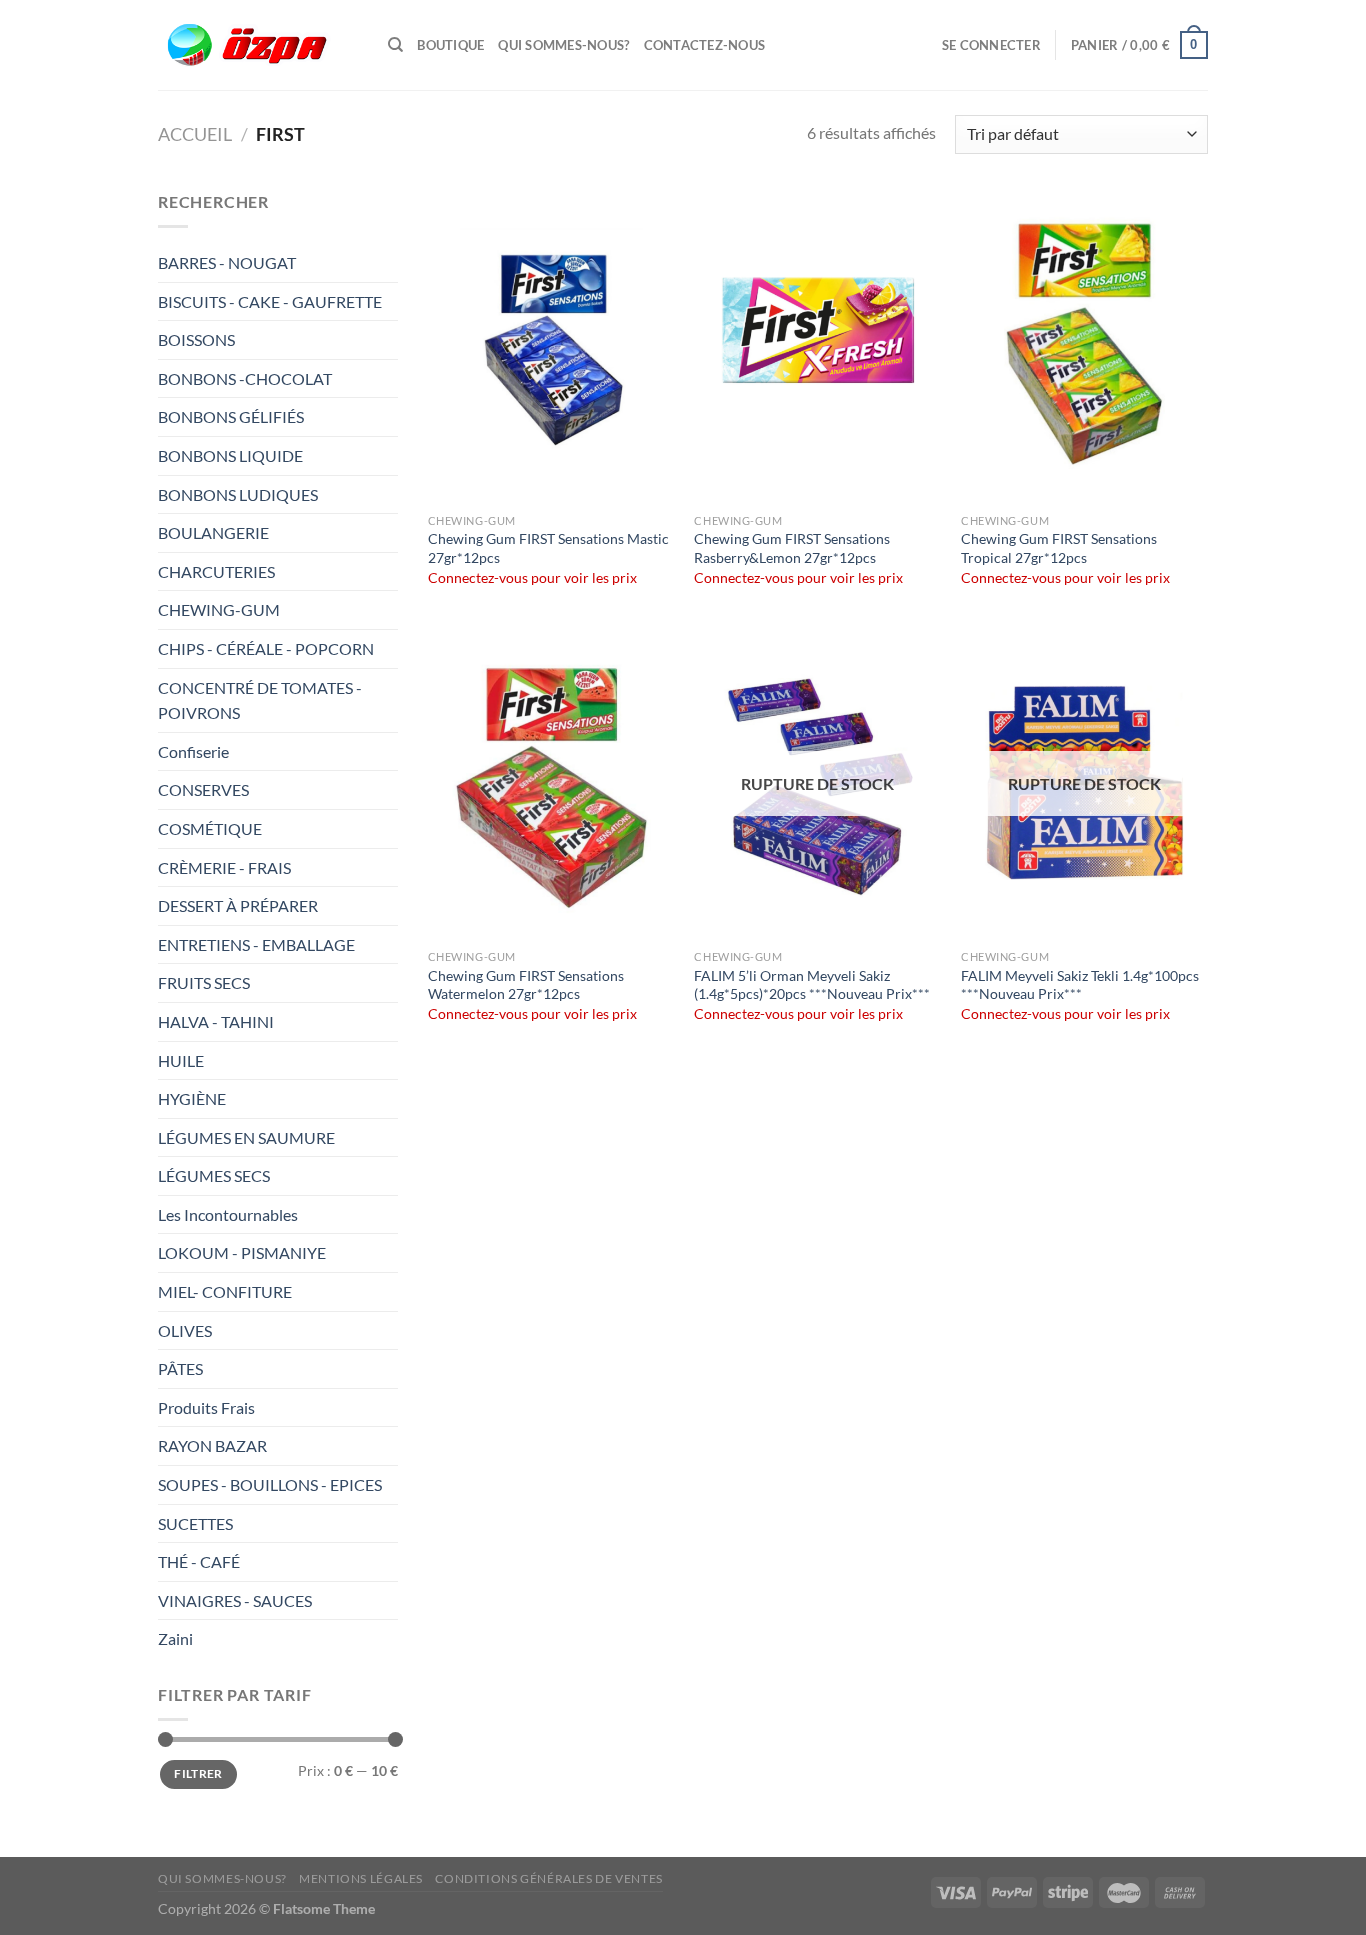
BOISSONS (198, 339)
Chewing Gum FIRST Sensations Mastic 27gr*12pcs (548, 548)
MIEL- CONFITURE (225, 1291)
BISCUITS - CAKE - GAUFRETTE (271, 301)
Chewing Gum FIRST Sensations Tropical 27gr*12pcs (1059, 548)
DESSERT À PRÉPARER (238, 905)
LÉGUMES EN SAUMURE (246, 1137)
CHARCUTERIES (218, 571)
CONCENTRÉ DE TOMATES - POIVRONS (260, 700)
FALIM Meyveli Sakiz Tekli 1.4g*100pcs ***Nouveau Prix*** (1080, 985)
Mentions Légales (361, 1878)
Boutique (450, 45)
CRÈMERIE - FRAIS (226, 867)
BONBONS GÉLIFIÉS (232, 416)
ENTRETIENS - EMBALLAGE (258, 944)
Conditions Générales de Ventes (548, 1878)
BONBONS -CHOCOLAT (245, 378)
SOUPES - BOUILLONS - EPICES (270, 1484)
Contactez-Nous (705, 45)
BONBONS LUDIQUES (238, 494)
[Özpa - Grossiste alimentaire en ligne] (258, 45)
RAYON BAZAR (212, 1445)
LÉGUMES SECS (214, 1175)
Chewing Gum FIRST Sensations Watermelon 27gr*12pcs (526, 985)
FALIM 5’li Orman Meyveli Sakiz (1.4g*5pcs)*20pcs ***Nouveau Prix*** (812, 985)
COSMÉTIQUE (210, 828)
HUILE (181, 1060)
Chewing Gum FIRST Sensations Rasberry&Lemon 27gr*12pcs (792, 548)
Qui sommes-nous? (563, 45)
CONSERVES (203, 789)
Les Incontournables (228, 1214)
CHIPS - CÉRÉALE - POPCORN (267, 648)
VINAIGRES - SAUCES (235, 1600)
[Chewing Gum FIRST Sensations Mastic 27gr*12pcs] (551, 346)
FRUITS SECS (204, 982)
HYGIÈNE (192, 1098)
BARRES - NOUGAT (227, 262)
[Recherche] (395, 45)
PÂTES (180, 1368)
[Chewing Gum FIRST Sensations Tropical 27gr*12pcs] (1084, 346)
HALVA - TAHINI (216, 1021)
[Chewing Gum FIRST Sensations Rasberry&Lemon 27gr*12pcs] (817, 346)
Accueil (195, 134)
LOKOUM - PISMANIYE (242, 1252)
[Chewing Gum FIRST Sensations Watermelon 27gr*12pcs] (551, 782)
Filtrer (198, 1773)
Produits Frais (206, 1407)
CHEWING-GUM (219, 609)
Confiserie (193, 751)
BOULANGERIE (215, 532)
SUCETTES (195, 1523)
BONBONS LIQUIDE (230, 455)
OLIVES (185, 1330)
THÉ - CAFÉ (199, 1561)
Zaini (175, 1638)
